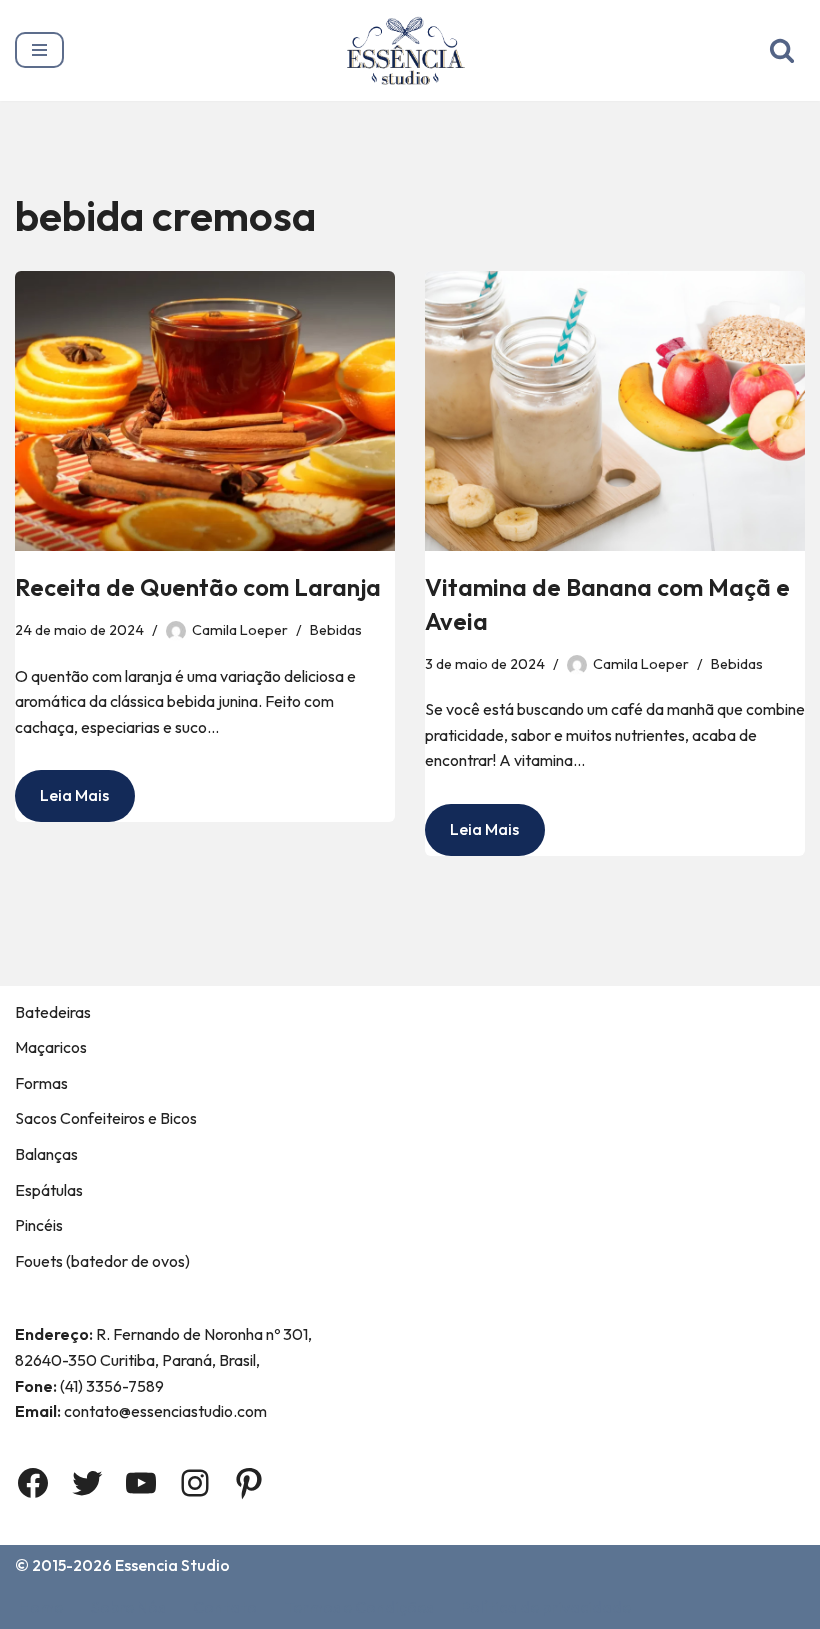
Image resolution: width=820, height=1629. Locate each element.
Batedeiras (53, 1012)
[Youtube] (141, 1483)
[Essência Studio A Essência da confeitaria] (410, 50)
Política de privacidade (546, 1607)
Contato (225, 1607)
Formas (41, 1083)
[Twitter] (87, 1483)
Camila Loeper (240, 630)
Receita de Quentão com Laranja (198, 587)
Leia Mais (62, 803)
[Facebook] (33, 1483)
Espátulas (49, 1190)
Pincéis (39, 1225)
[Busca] (782, 50)
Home (41, 1607)
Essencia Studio (172, 1565)
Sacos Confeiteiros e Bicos (106, 1118)
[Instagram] (195, 1483)
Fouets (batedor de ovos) (102, 1261)
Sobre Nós (128, 1607)
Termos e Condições (359, 1607)
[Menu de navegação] (39, 50)
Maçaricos (51, 1047)
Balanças (46, 1154)
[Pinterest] (249, 1483)
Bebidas (336, 630)
